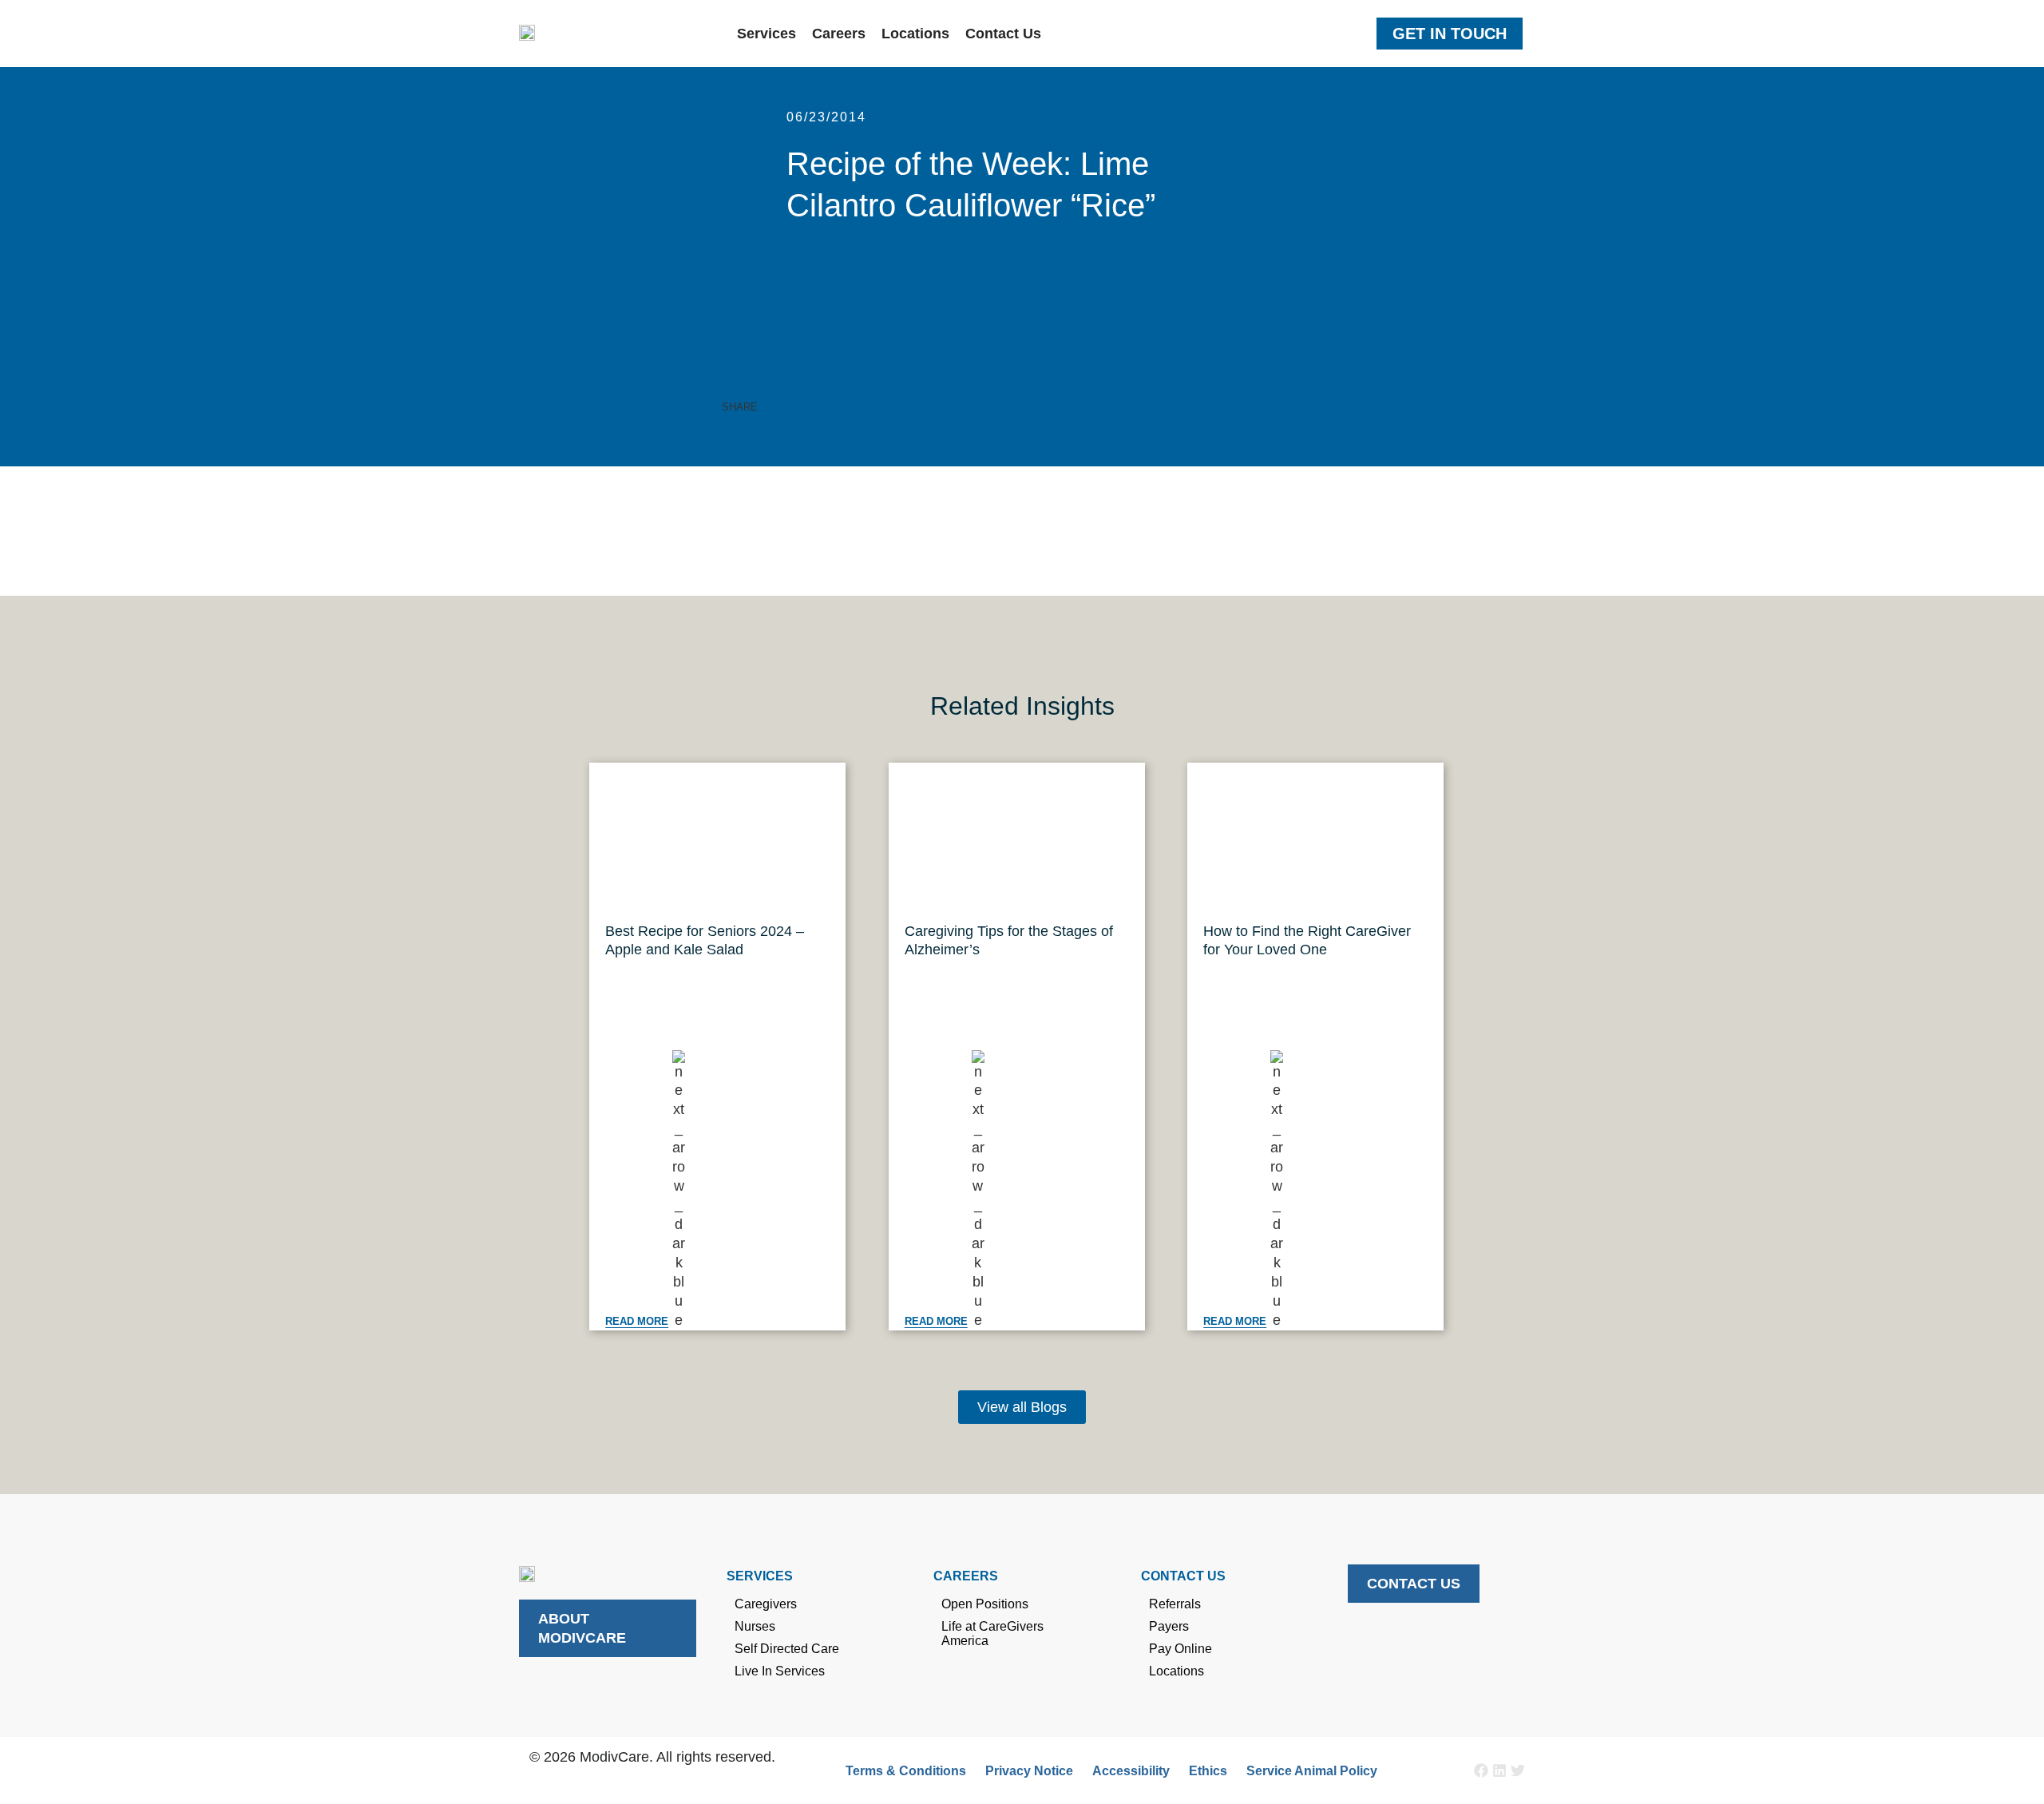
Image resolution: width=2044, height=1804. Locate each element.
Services (766, 34)
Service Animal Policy (1312, 1771)
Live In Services (780, 1671)
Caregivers (766, 1604)
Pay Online (1180, 1649)
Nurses (755, 1626)
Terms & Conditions (906, 1771)
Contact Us (1003, 34)
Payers (1169, 1626)
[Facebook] (1481, 1770)
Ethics (1208, 1771)
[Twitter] (1518, 1770)
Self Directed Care (787, 1649)
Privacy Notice (1029, 1771)
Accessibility (1131, 1771)
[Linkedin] (1499, 1770)
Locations (915, 34)
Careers (839, 34)
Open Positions (985, 1604)
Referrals (1175, 1604)
